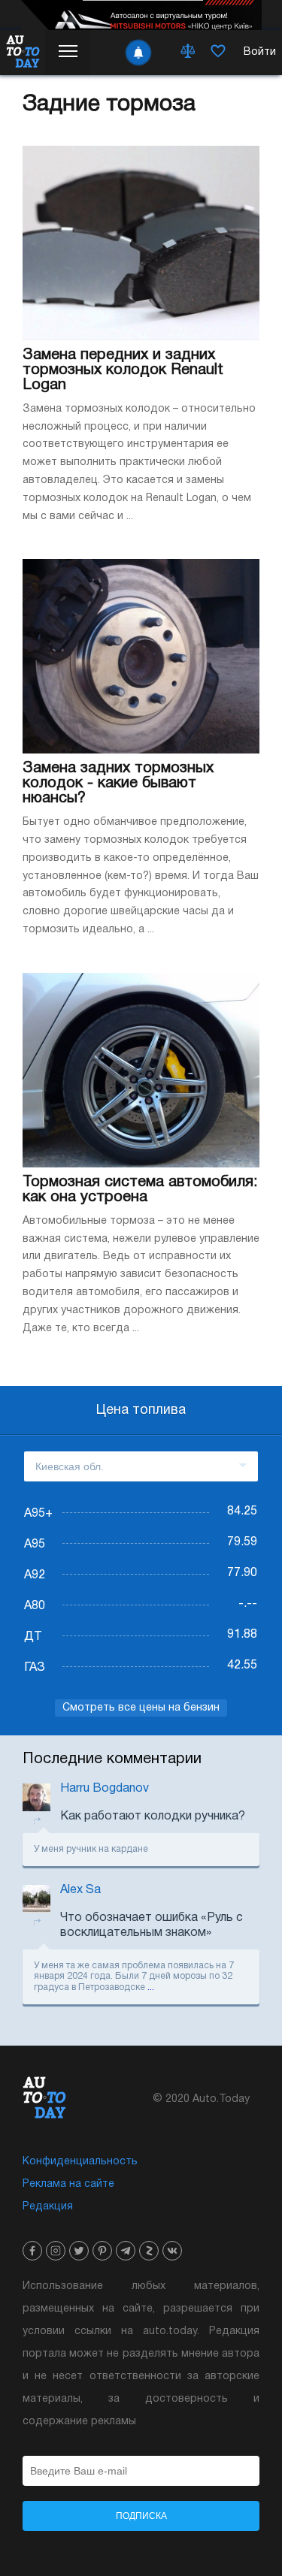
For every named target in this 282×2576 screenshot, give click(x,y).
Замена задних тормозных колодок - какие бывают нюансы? (118, 784)
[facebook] (32, 2251)
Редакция (48, 2207)
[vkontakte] (172, 2251)
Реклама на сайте (68, 2184)
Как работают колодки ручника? (153, 1816)
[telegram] (126, 2251)
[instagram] (56, 2251)
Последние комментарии (112, 1759)
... (151, 1987)
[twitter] (79, 2251)
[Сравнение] (188, 53)
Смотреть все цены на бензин (141, 1708)
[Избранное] (218, 53)
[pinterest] (102, 2251)
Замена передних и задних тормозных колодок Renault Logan (123, 370)
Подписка (141, 2516)
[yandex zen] (149, 2251)
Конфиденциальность (80, 2162)
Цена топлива (141, 1410)
